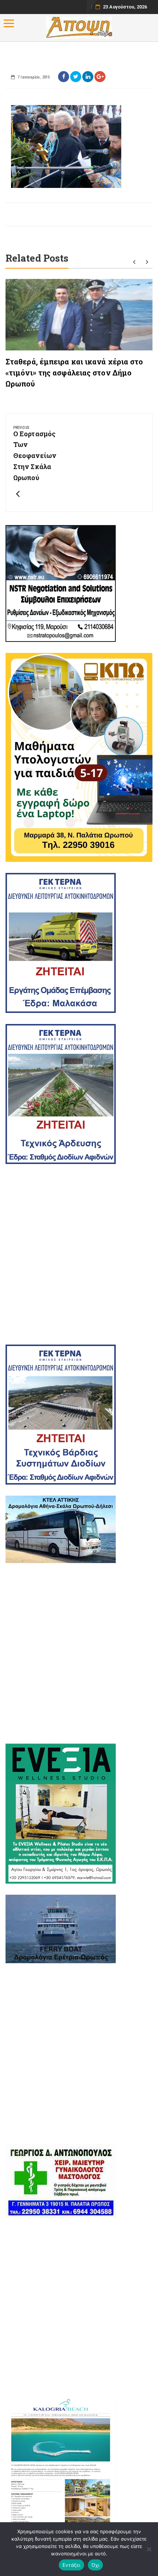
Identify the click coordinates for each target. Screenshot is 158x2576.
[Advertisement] (79, 1254)
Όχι (96, 2565)
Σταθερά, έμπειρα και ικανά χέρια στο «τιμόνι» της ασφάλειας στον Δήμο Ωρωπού (74, 373)
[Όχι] (149, 2549)
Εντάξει (71, 2565)
